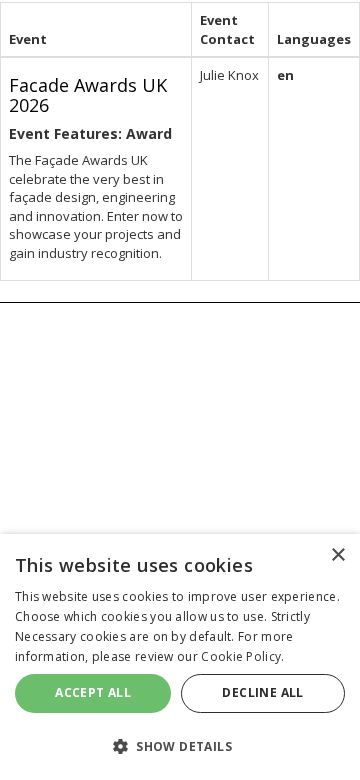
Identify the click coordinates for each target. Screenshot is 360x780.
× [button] (337, 555)
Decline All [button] (262, 692)
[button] (180, 745)
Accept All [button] (93, 692)
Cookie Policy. (242, 656)
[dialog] (180, 657)
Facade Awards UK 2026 (88, 95)
